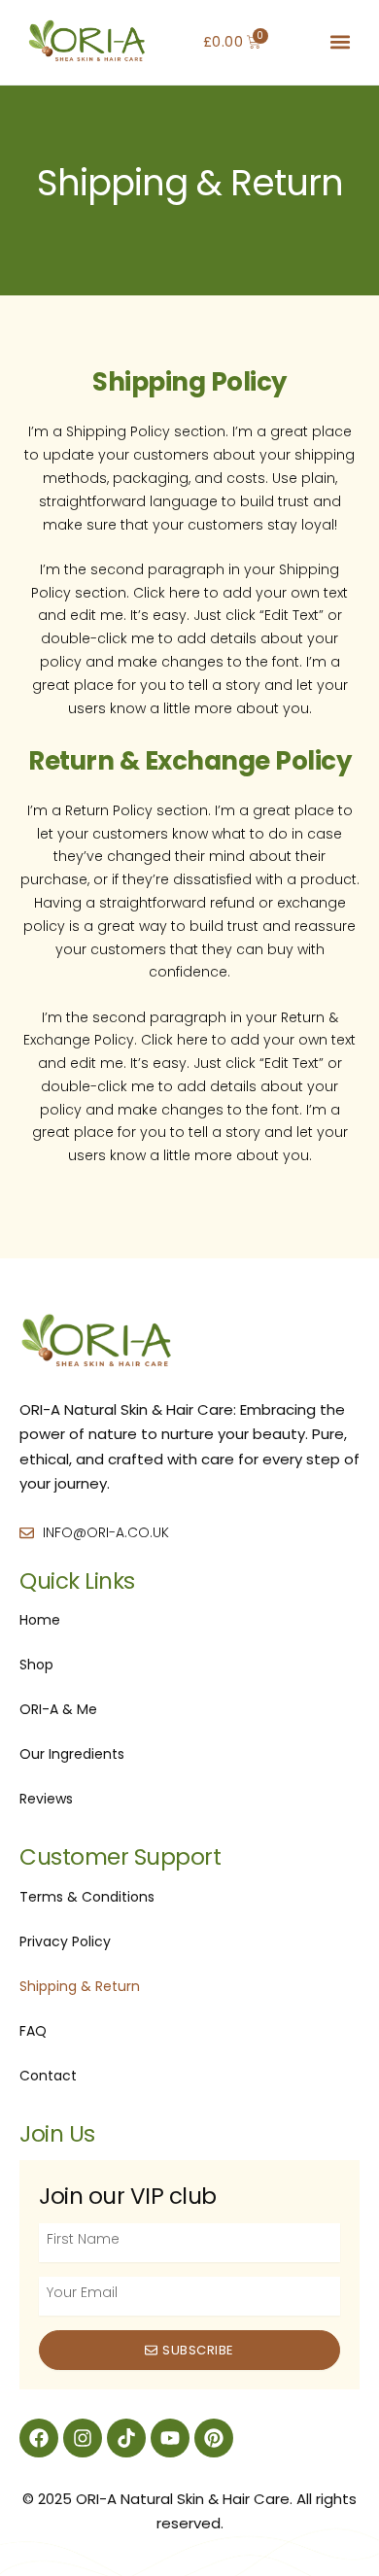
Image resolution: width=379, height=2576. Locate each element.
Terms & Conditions (87, 1897)
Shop (36, 1665)
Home (40, 1620)
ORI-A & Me (58, 1709)
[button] (341, 42)
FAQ (33, 2031)
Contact (48, 2076)
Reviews (46, 1799)
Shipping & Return (80, 1986)
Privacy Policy (65, 1941)
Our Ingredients (72, 1754)
